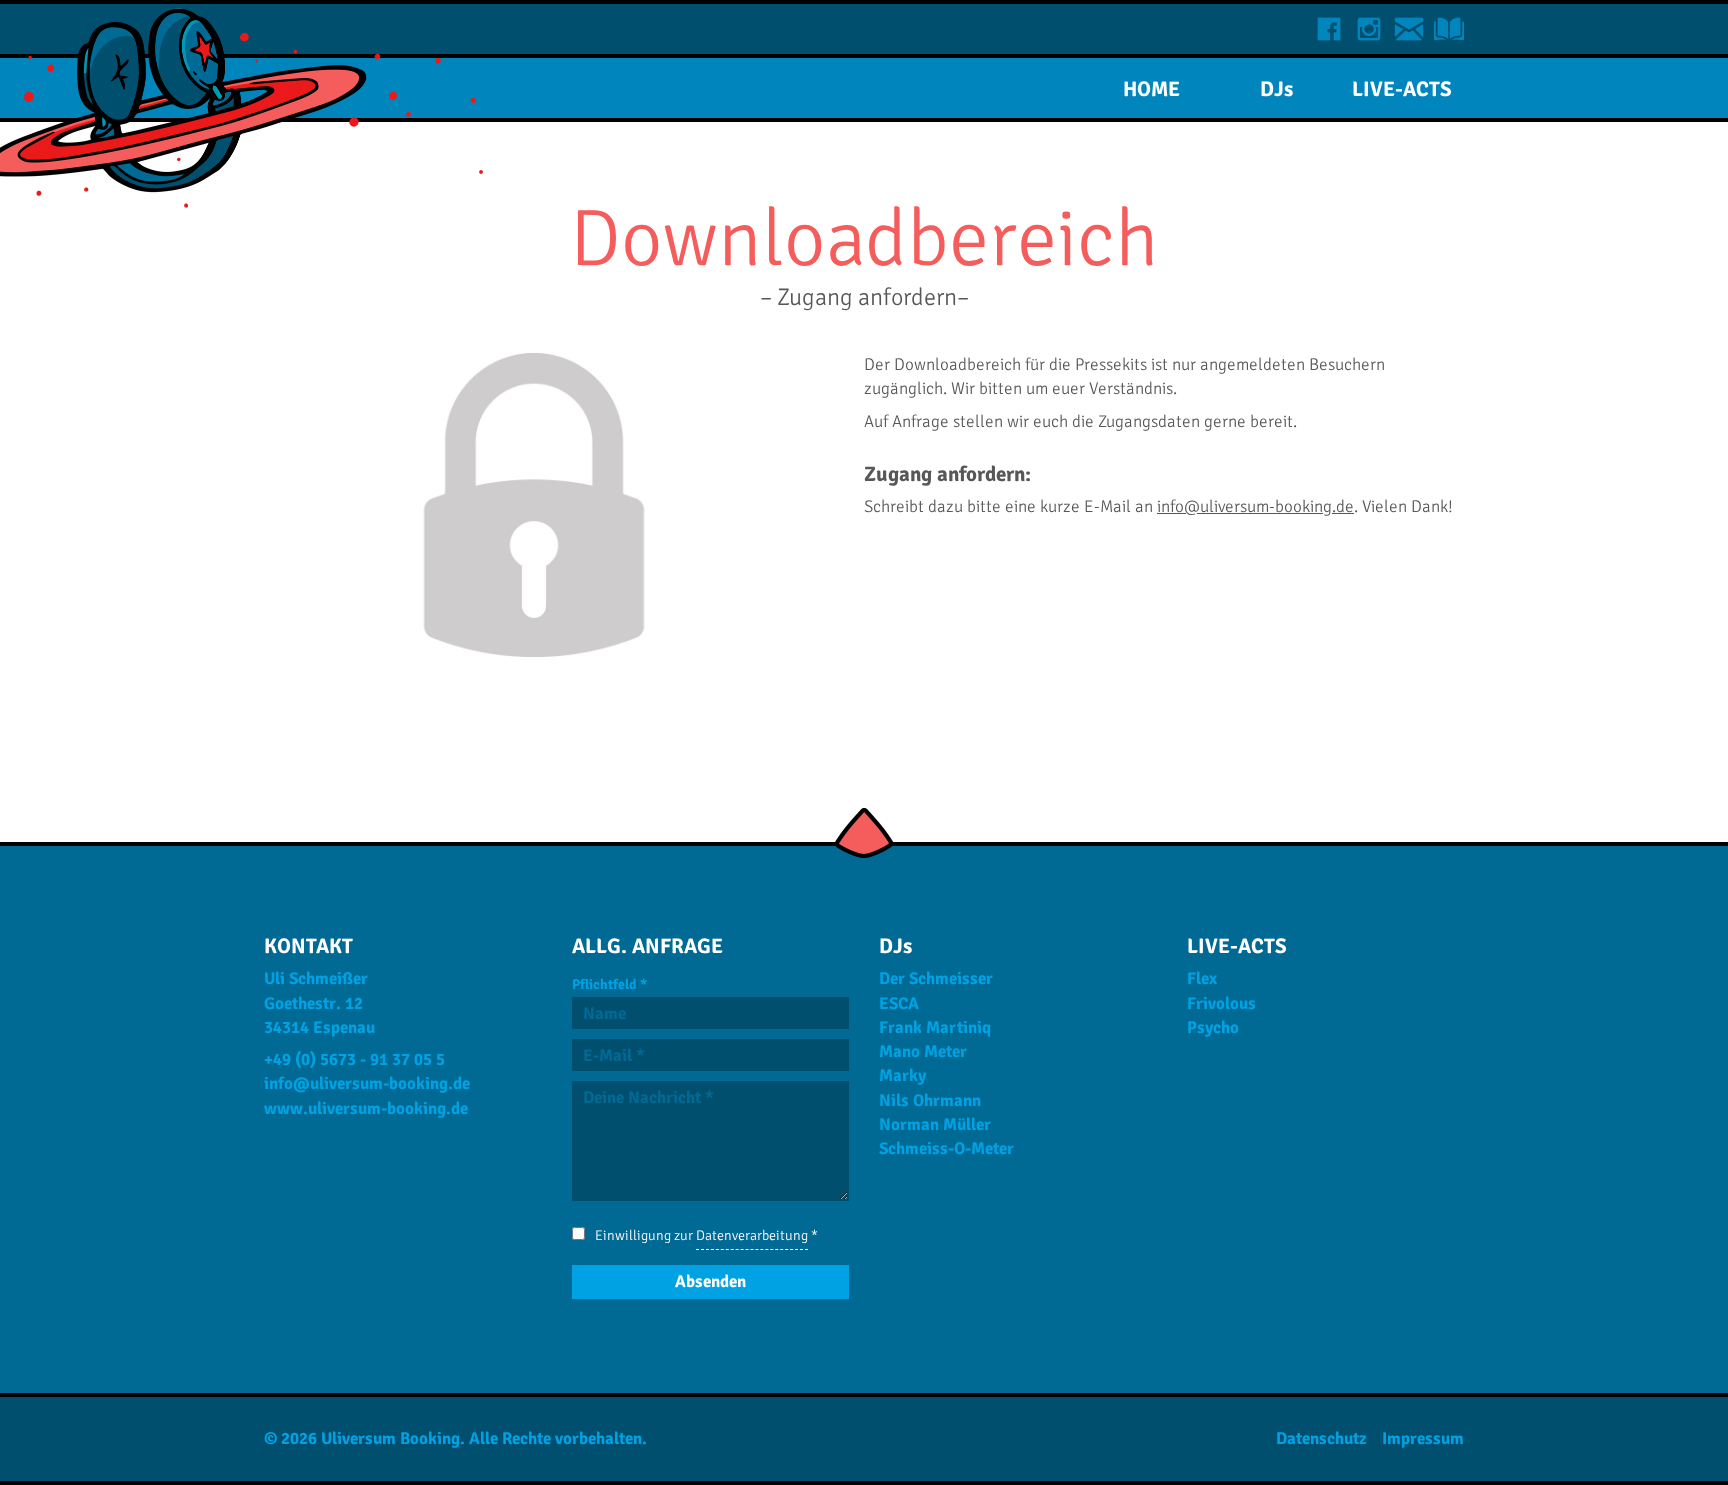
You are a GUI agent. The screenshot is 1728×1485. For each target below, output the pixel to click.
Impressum (1423, 1438)
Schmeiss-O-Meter (946, 1148)
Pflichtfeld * (609, 984)
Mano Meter (923, 1051)
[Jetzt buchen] (1449, 29)
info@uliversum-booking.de (1255, 506)
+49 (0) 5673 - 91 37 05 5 (354, 1059)
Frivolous (1221, 1003)
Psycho (1213, 1027)
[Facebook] (1329, 29)
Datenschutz (1321, 1438)
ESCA (899, 1003)
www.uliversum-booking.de (366, 1108)
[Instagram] (1369, 29)
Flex (1202, 978)
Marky (902, 1075)
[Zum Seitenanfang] (864, 836)
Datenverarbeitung (752, 1235)
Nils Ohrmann (930, 1100)
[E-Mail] (1409, 29)
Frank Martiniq (935, 1027)
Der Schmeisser (936, 978)
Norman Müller (935, 1124)
